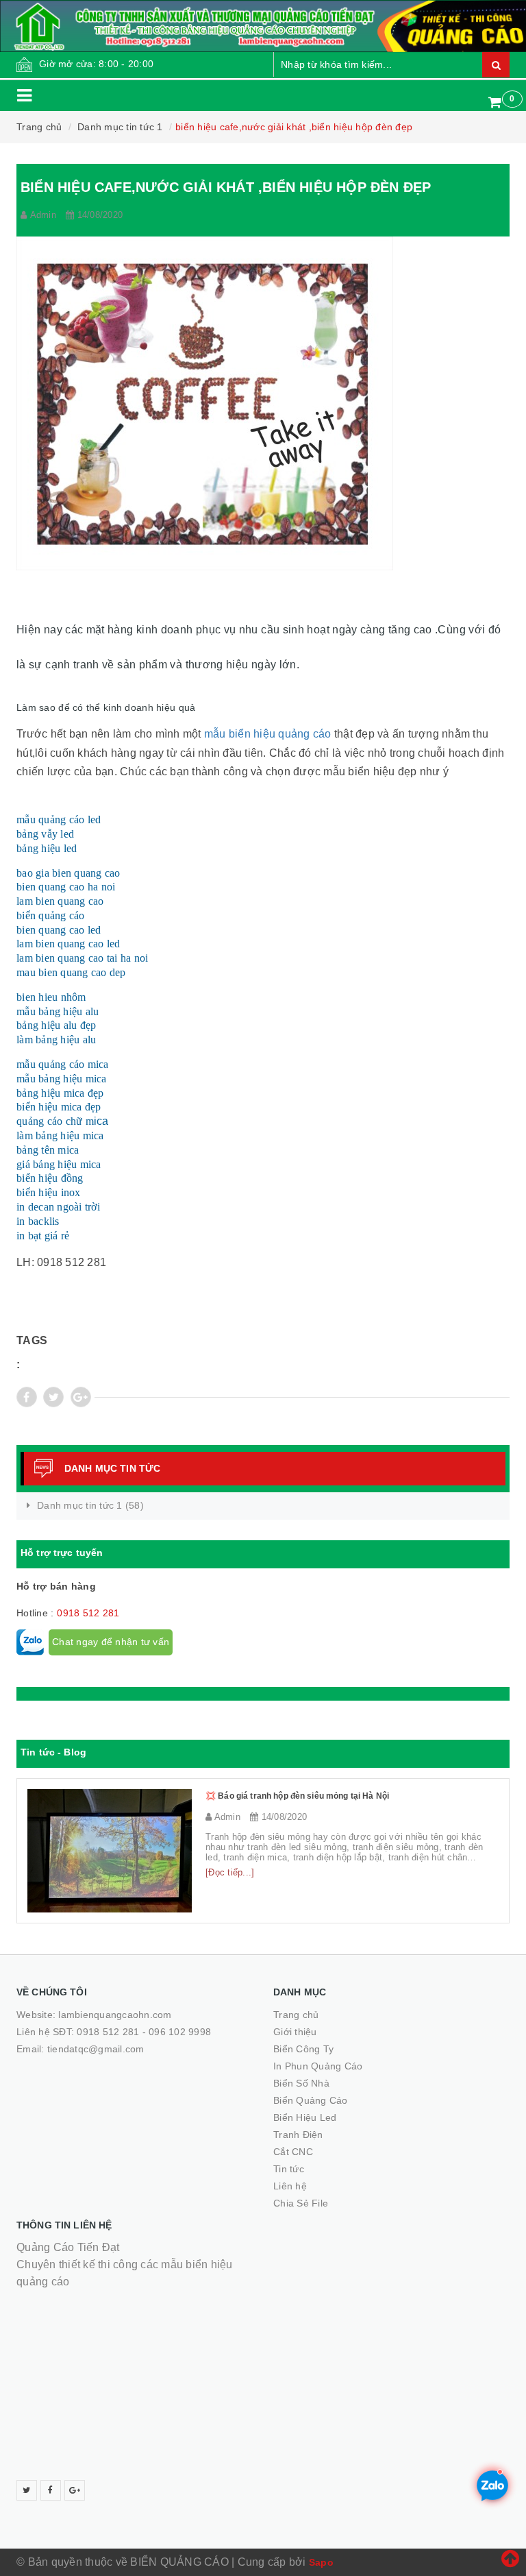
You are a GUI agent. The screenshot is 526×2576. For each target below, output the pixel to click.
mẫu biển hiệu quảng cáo (268, 734)
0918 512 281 (88, 1613)
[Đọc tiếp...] (230, 1872)
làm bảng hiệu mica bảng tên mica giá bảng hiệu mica (60, 1150)
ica (63, 1093)
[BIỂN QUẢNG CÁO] (263, 26)
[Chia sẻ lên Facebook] (27, 1397)
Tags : (32, 1352)
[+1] (81, 1397)
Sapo (321, 2562)
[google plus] (75, 2490)
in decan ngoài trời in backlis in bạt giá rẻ (58, 1221)
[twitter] (27, 2490)
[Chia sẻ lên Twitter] (53, 1397)
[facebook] (51, 2490)
